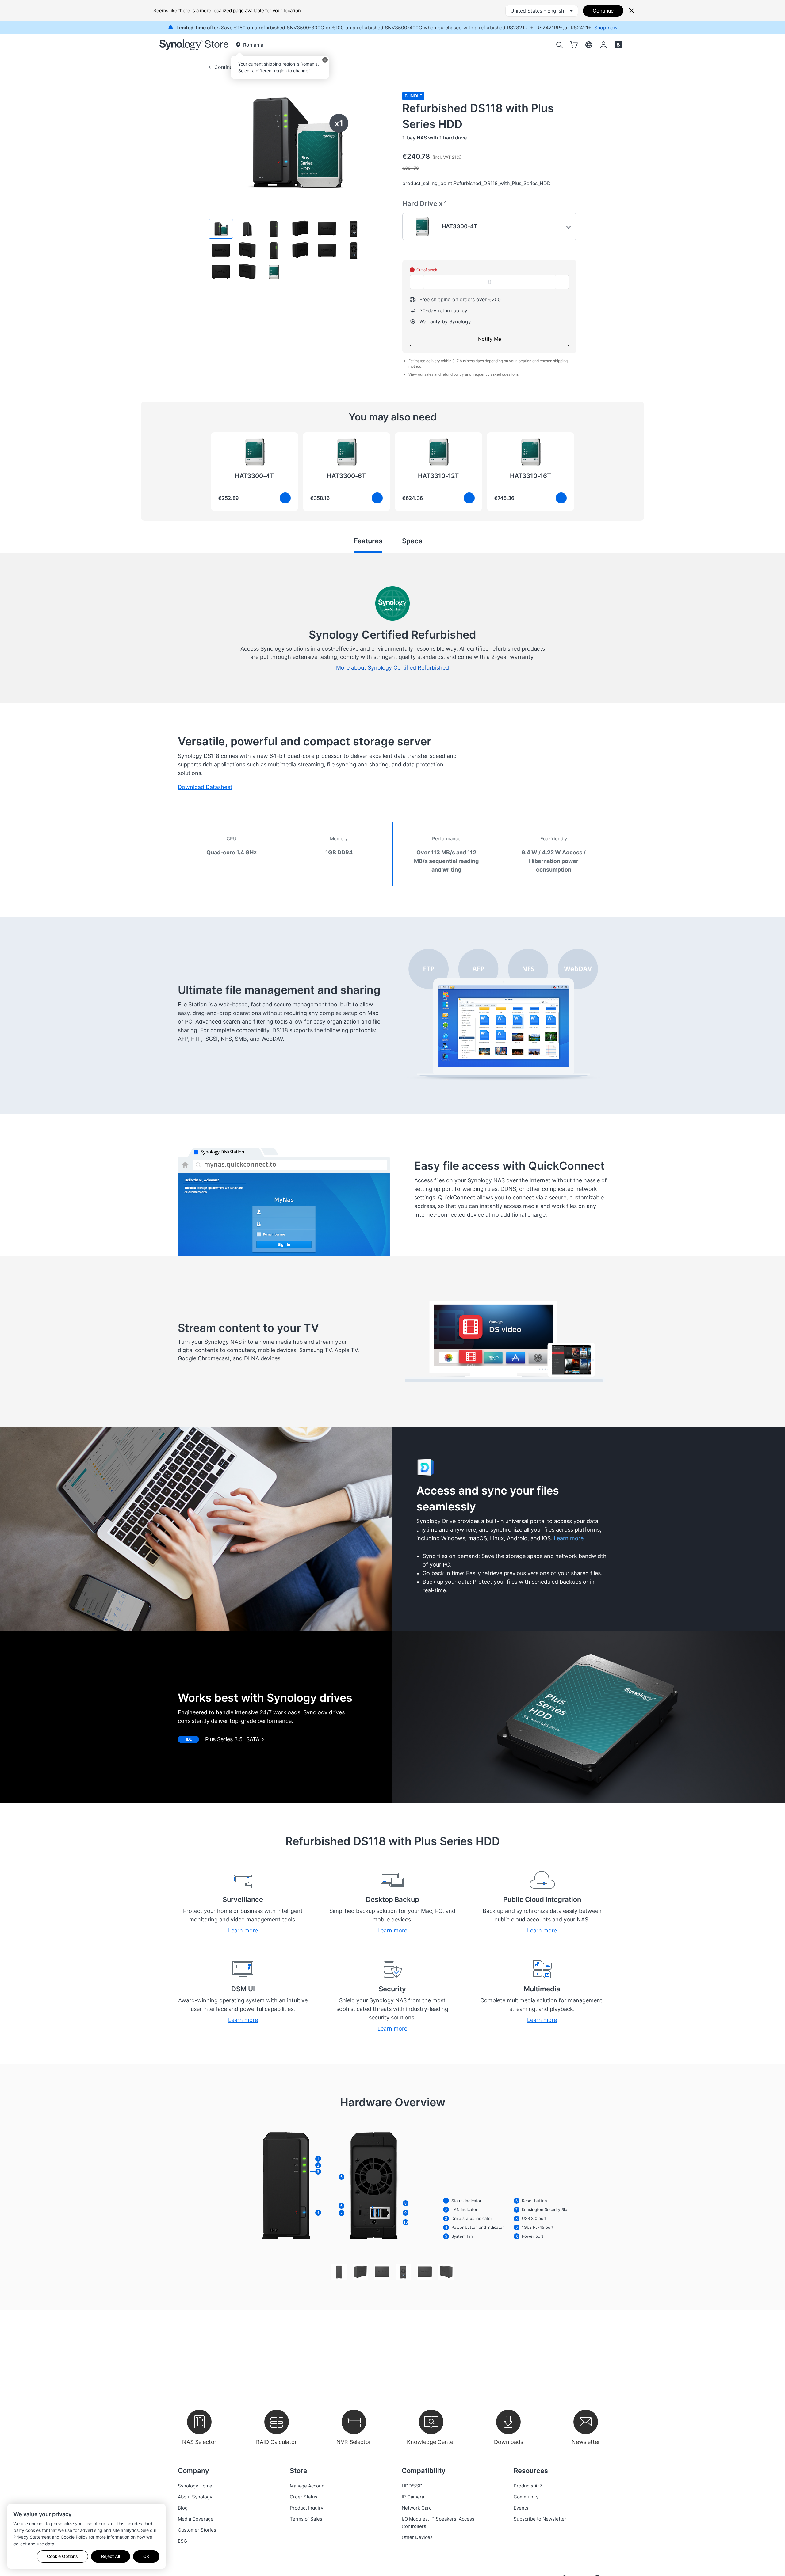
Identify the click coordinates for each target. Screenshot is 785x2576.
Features (368, 541)
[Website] (618, 45)
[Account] (603, 45)
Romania (253, 45)
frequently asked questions (495, 374)
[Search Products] (559, 45)
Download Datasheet (205, 787)
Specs (412, 541)
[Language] (589, 45)
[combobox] (542, 11)
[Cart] (574, 45)
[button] (221, 229)
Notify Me (490, 339)
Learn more (569, 1538)
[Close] (325, 60)
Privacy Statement (32, 2537)
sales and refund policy (444, 374)
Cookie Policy (74, 2537)
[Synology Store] (194, 45)
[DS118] (339, 2272)
